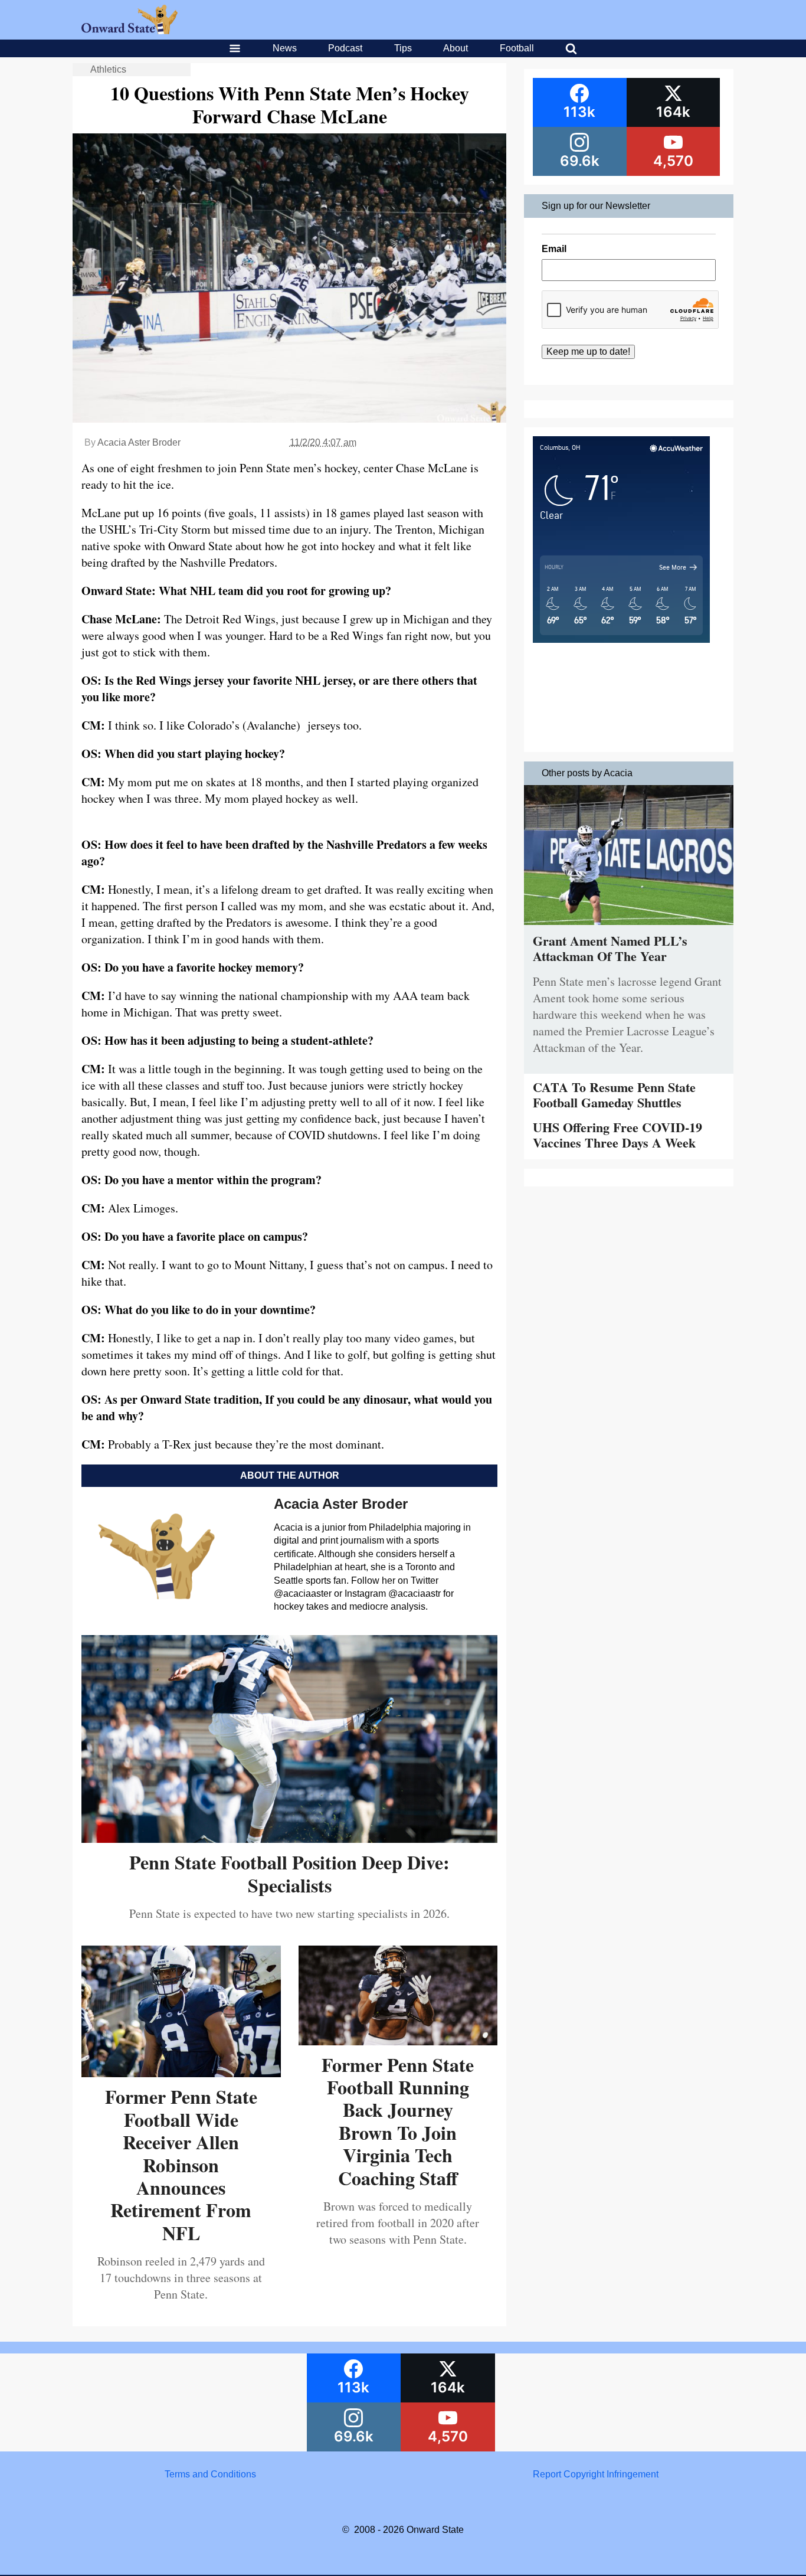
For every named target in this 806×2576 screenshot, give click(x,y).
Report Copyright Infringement (596, 2474)
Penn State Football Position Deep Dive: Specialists (289, 1873)
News (285, 48)
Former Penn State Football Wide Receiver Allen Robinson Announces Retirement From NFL (181, 2164)
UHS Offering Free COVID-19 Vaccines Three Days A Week (617, 1135)
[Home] (130, 31)
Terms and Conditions (210, 2474)
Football (517, 48)
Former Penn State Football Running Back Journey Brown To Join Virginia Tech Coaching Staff (398, 2121)
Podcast (345, 48)
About (456, 48)
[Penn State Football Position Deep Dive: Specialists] (289, 1838)
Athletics (108, 69)
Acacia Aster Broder (139, 442)
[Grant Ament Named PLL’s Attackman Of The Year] (629, 928)
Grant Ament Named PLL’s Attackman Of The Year (610, 948)
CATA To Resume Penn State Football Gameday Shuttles (614, 1095)
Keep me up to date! (588, 352)
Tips (403, 48)
